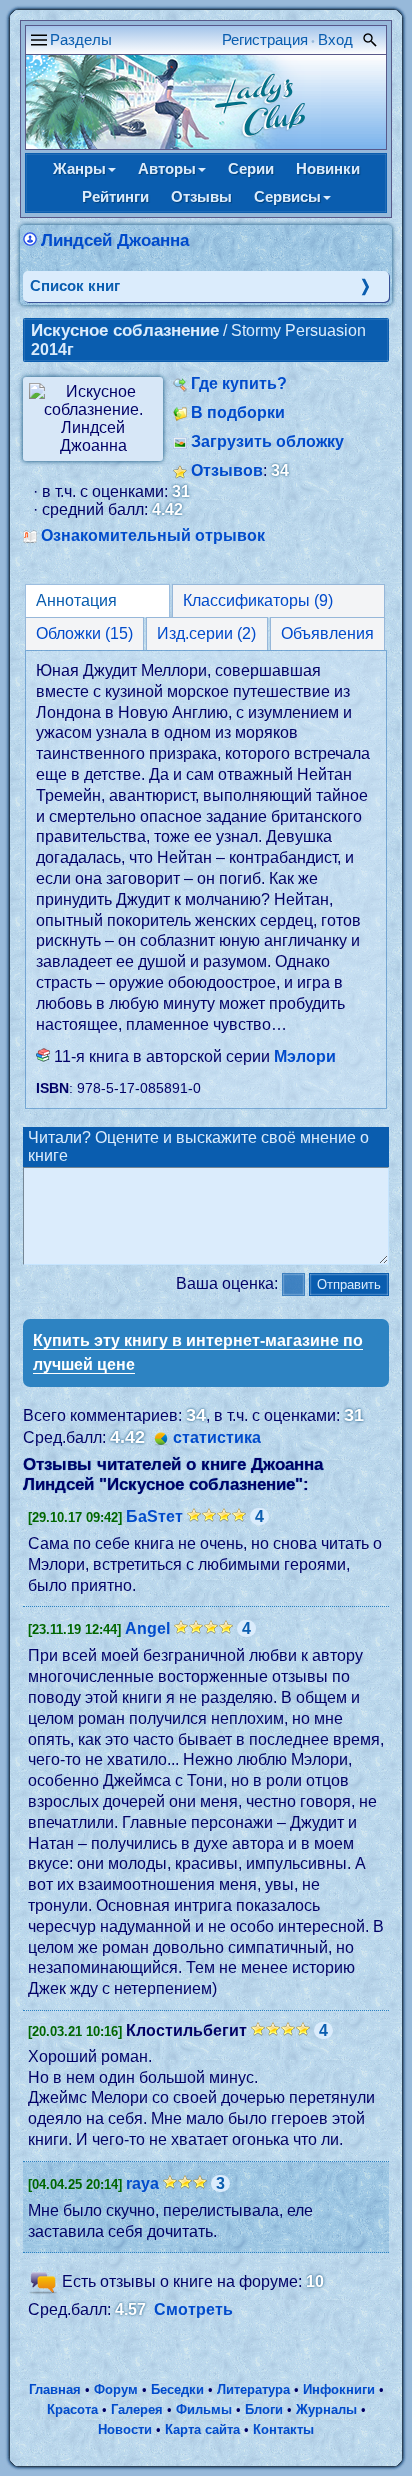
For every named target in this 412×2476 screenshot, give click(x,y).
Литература (253, 2389)
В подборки (238, 412)
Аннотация (76, 600)
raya (142, 2183)
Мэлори (305, 1056)
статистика (217, 1437)
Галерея (137, 2409)
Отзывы (201, 196)
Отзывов (227, 470)
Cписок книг (75, 285)
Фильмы (204, 2409)
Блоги (264, 2409)
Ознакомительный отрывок (153, 535)
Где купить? (239, 383)
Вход (335, 39)
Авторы (167, 168)
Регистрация (265, 39)
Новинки (328, 168)
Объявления (327, 633)
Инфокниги (339, 2389)
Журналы (326, 2409)
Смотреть (193, 2309)
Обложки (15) (84, 633)
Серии (251, 168)
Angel (147, 1628)
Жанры (79, 168)
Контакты (283, 2429)
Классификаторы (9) (258, 600)
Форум (116, 2389)
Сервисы (287, 196)
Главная (55, 2389)
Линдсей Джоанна (115, 240)
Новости (125, 2429)
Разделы (81, 39)
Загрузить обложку (267, 441)
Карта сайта (202, 2429)
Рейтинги (115, 196)
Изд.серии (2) (206, 633)
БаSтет (154, 1516)
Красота (72, 2409)
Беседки (177, 2389)
